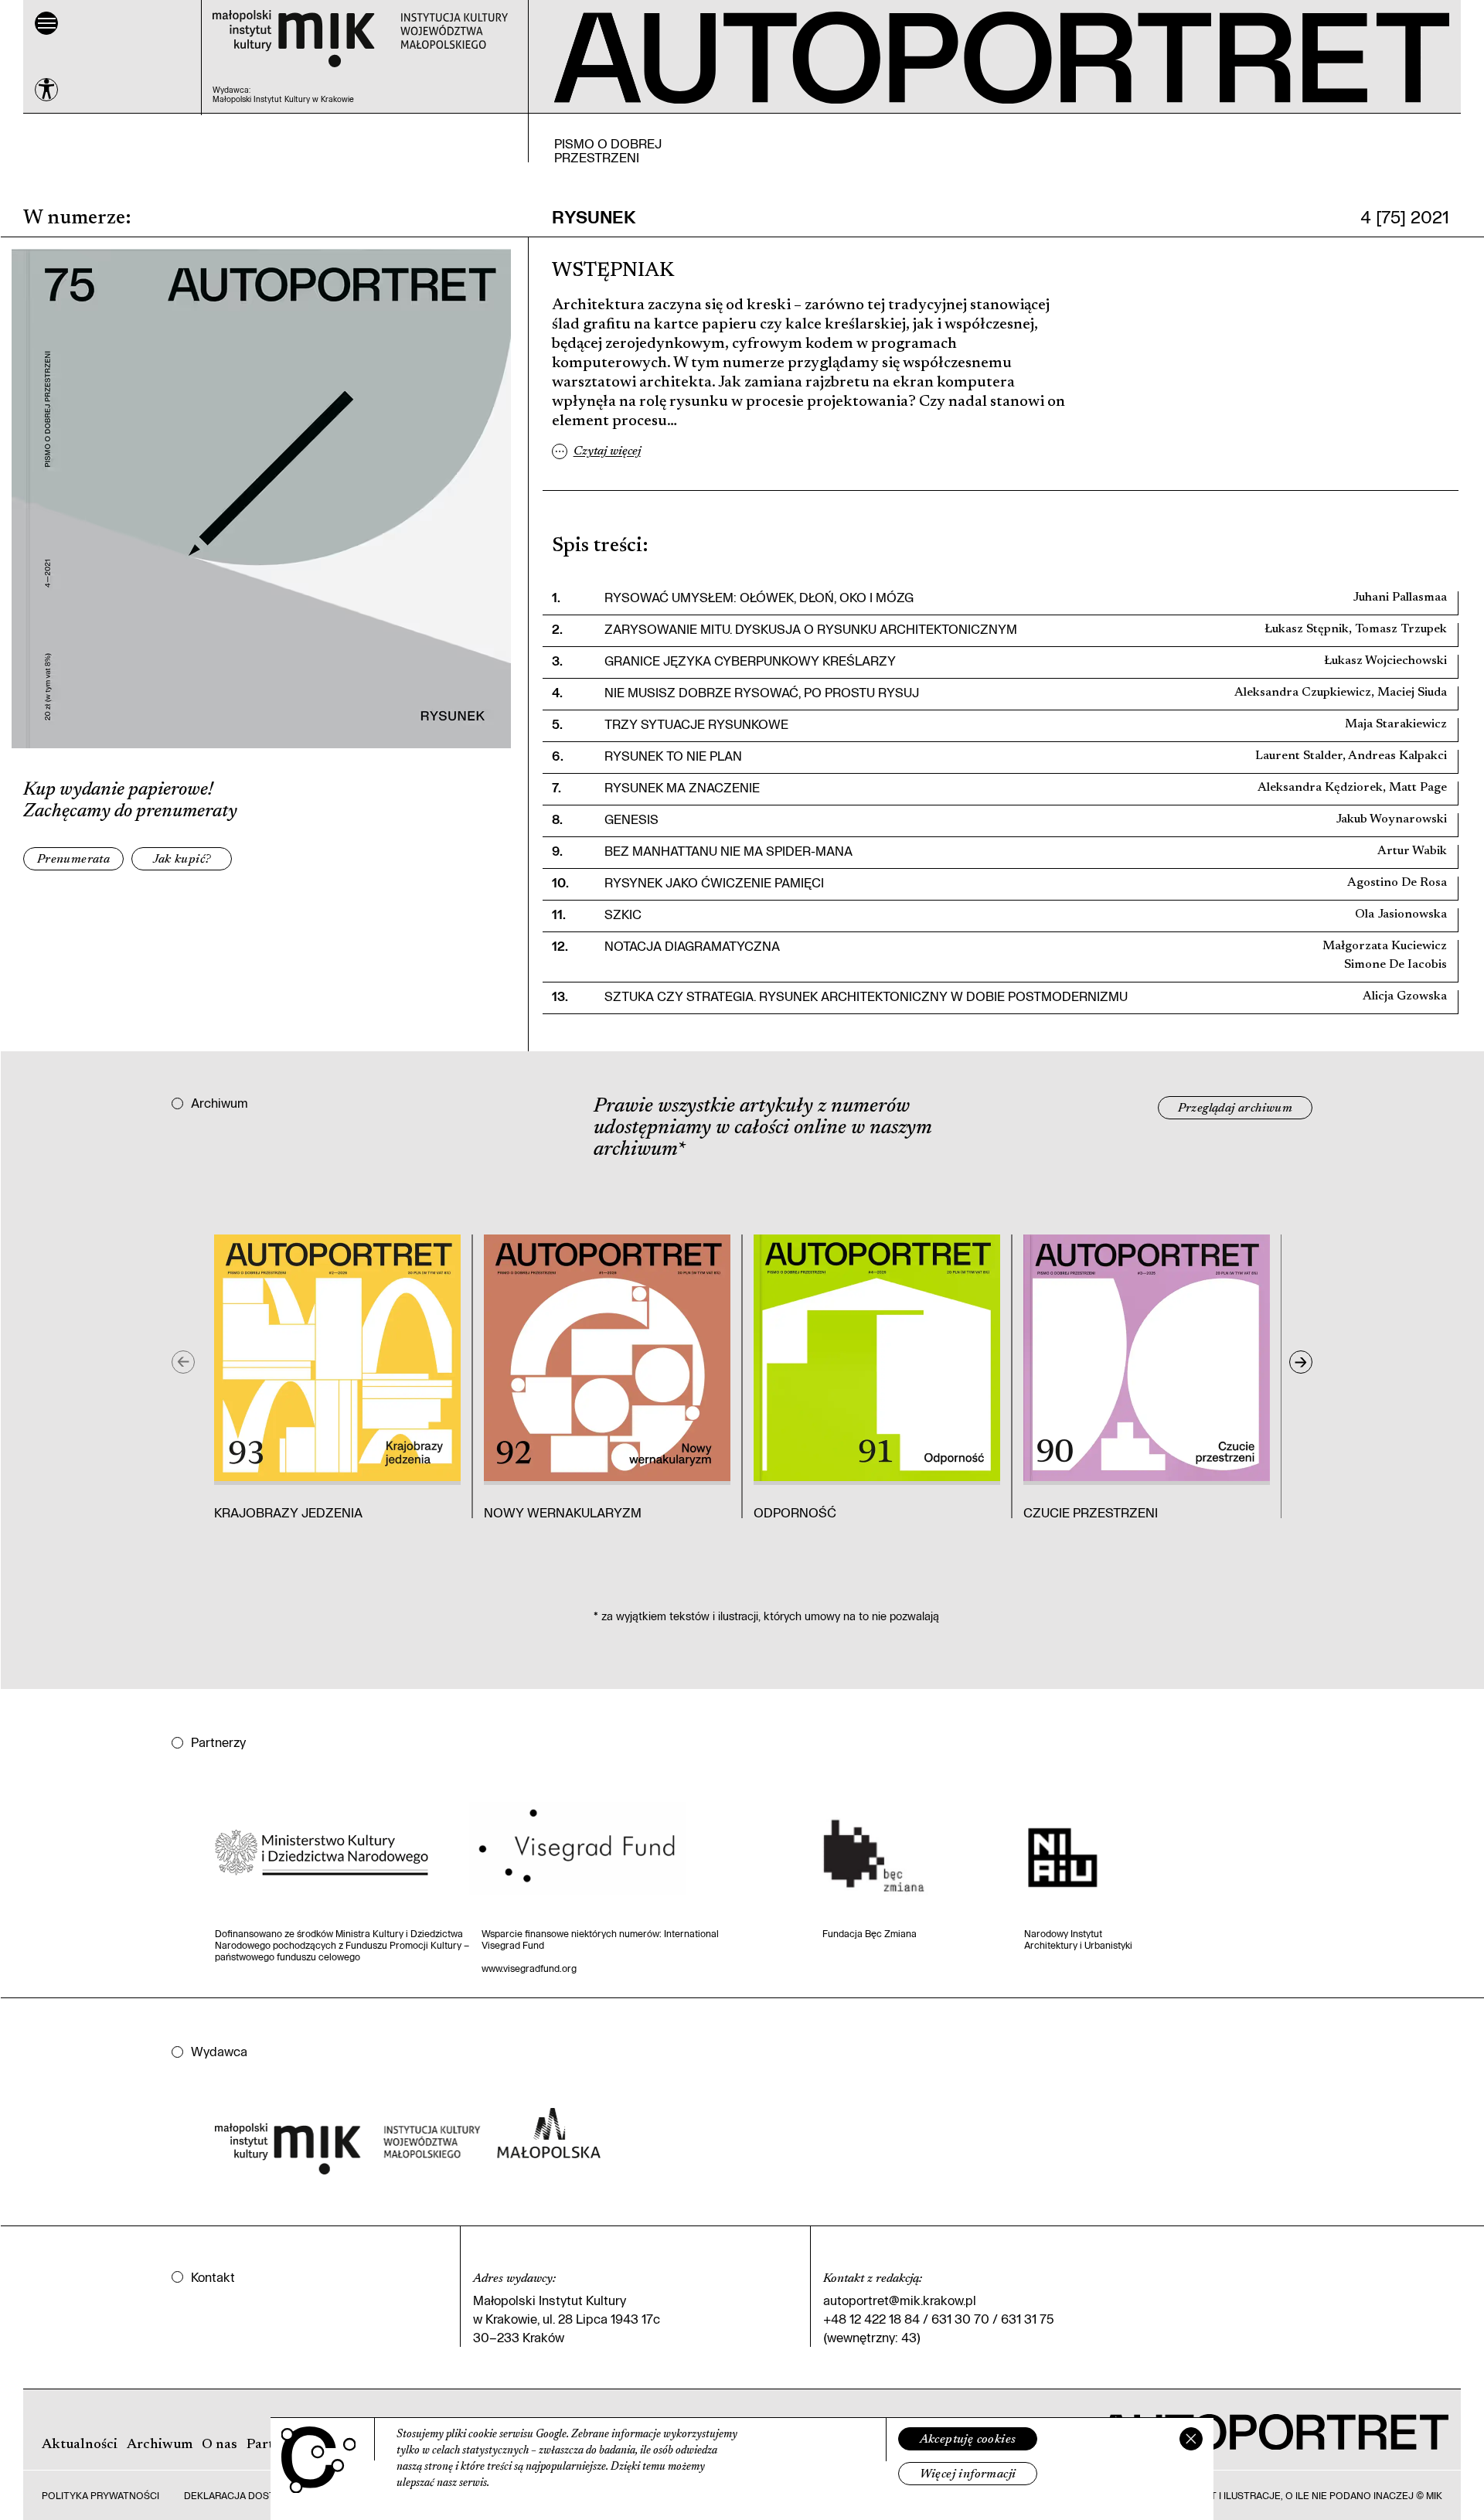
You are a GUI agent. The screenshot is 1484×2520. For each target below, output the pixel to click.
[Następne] (1301, 1362)
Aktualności (80, 2445)
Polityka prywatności (100, 2495)
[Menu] (46, 23)
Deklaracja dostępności (251, 2495)
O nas (220, 2445)
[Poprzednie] (183, 1362)
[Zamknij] (1191, 2439)
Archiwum (160, 2445)
